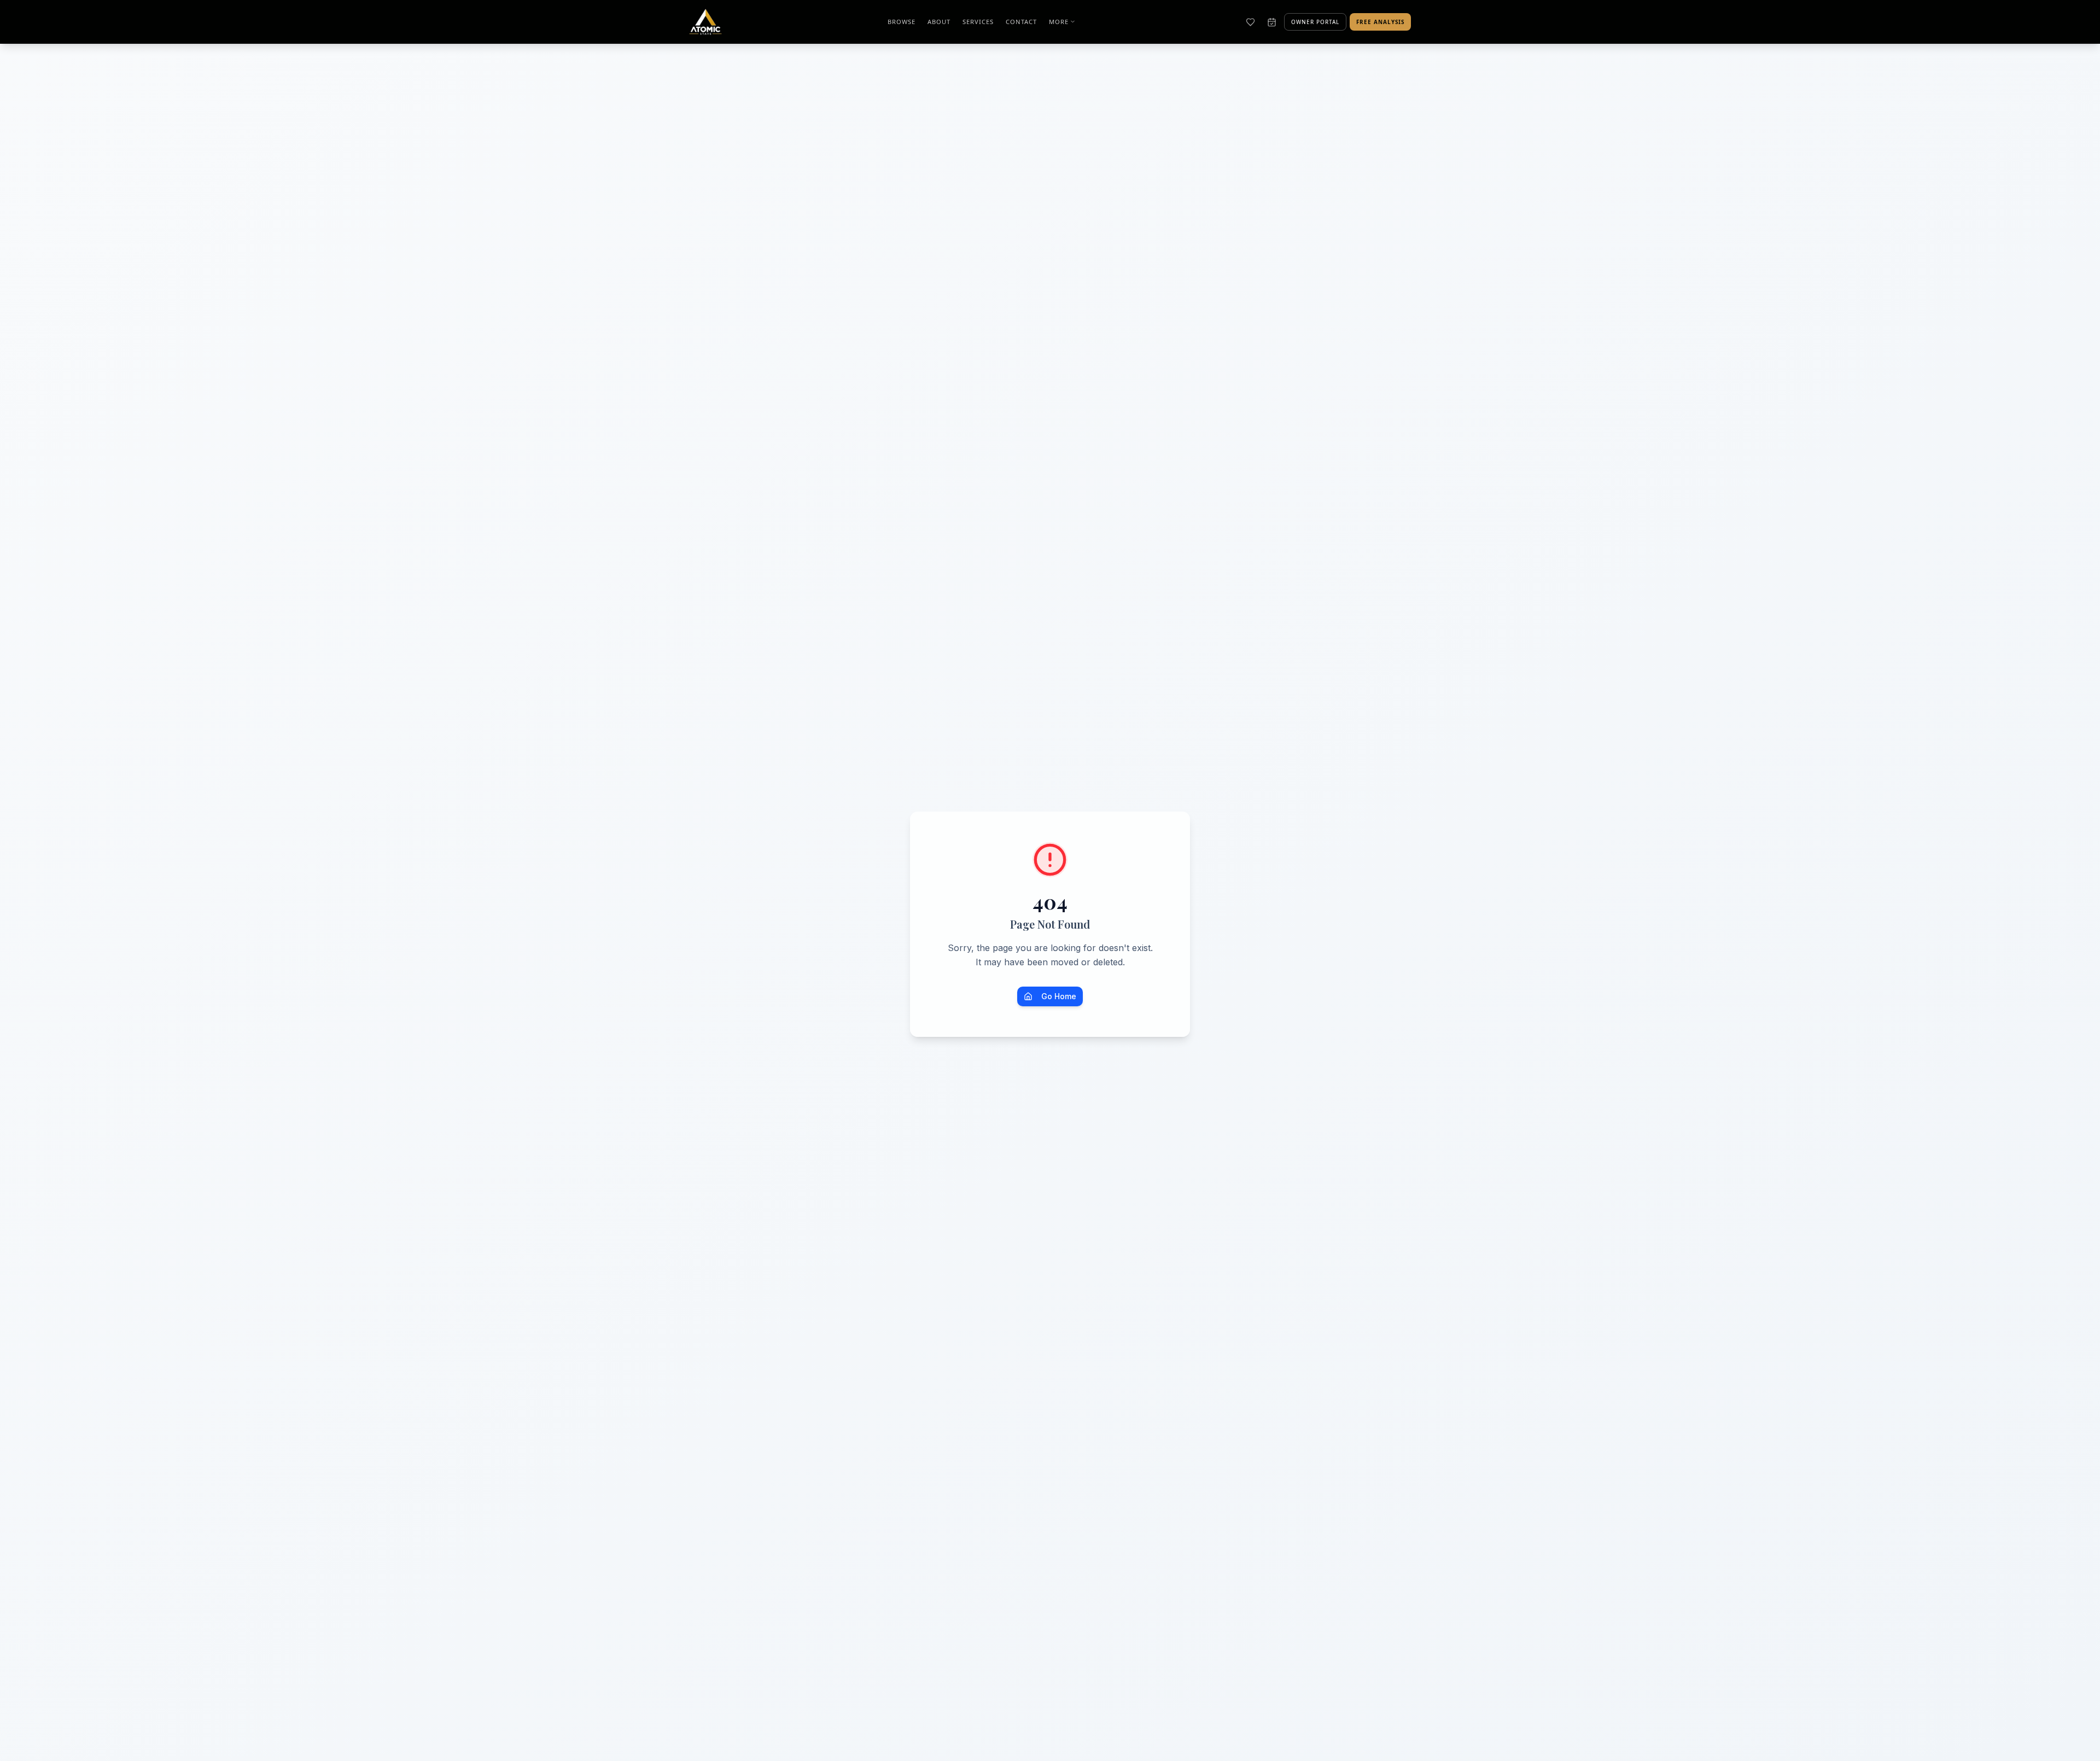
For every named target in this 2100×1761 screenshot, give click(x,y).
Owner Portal (1315, 22)
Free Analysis (1380, 22)
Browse (902, 22)
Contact (1021, 22)
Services (978, 22)
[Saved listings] (1250, 22)
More (1059, 22)
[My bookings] (1272, 22)
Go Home (1059, 996)
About (939, 22)
